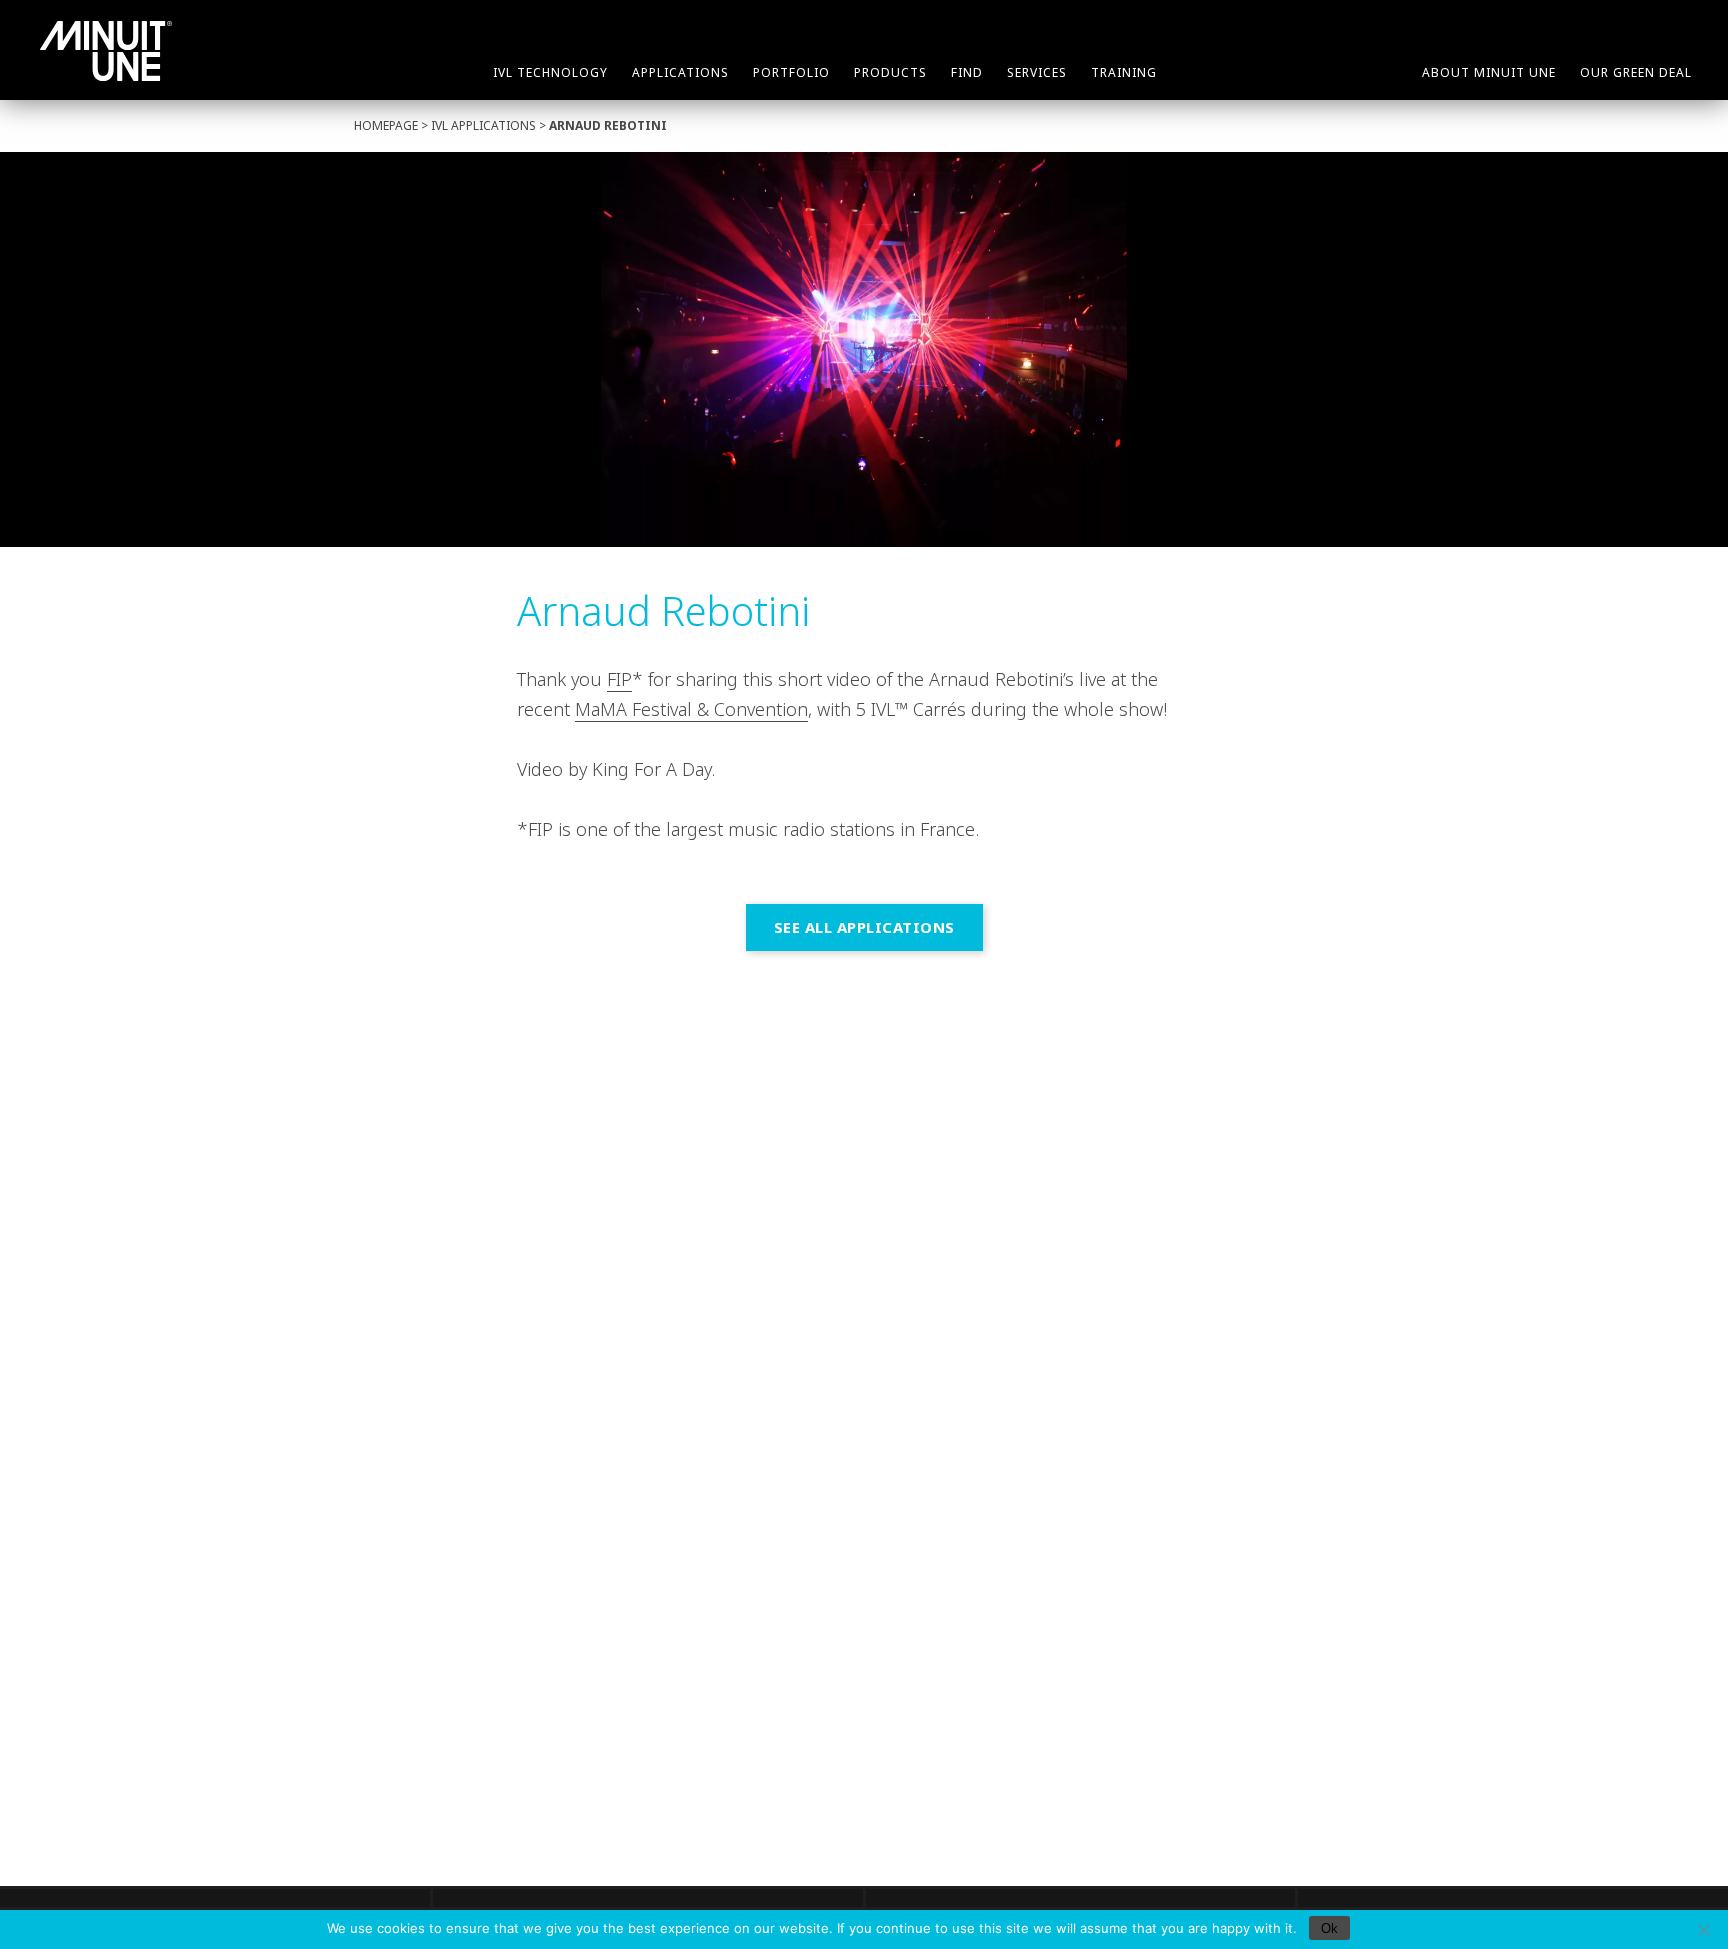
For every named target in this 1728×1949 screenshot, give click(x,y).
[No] (1703, 1930)
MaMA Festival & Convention (691, 709)
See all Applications (864, 927)
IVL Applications (483, 125)
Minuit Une (106, 51)
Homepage (386, 125)
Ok (1329, 1928)
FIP (619, 679)
